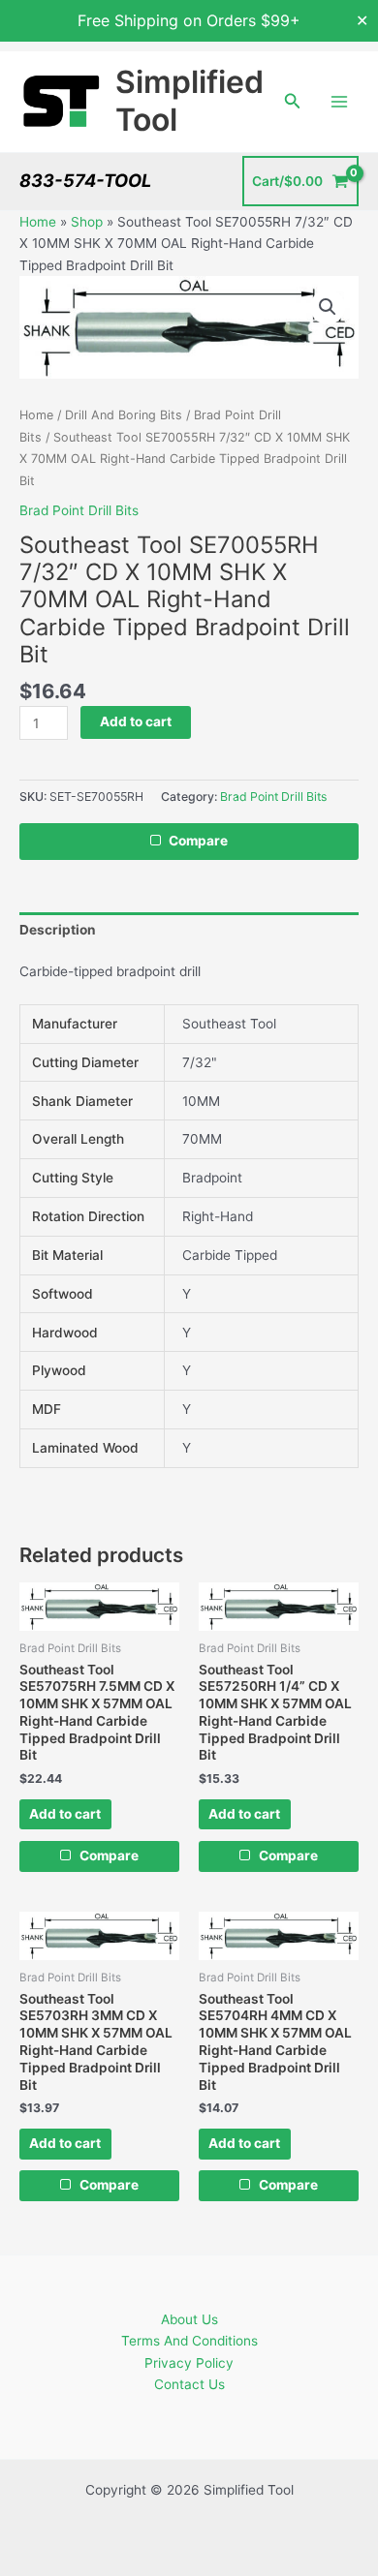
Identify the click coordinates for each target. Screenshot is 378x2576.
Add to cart (136, 721)
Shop (87, 222)
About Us (189, 2319)
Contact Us (189, 2384)
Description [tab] (58, 930)
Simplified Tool (189, 100)
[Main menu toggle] (340, 101)
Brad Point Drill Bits (79, 510)
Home (38, 222)
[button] (293, 101)
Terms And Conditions (189, 2341)
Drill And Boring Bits (124, 415)
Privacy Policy (189, 2363)
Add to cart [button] (65, 1814)
